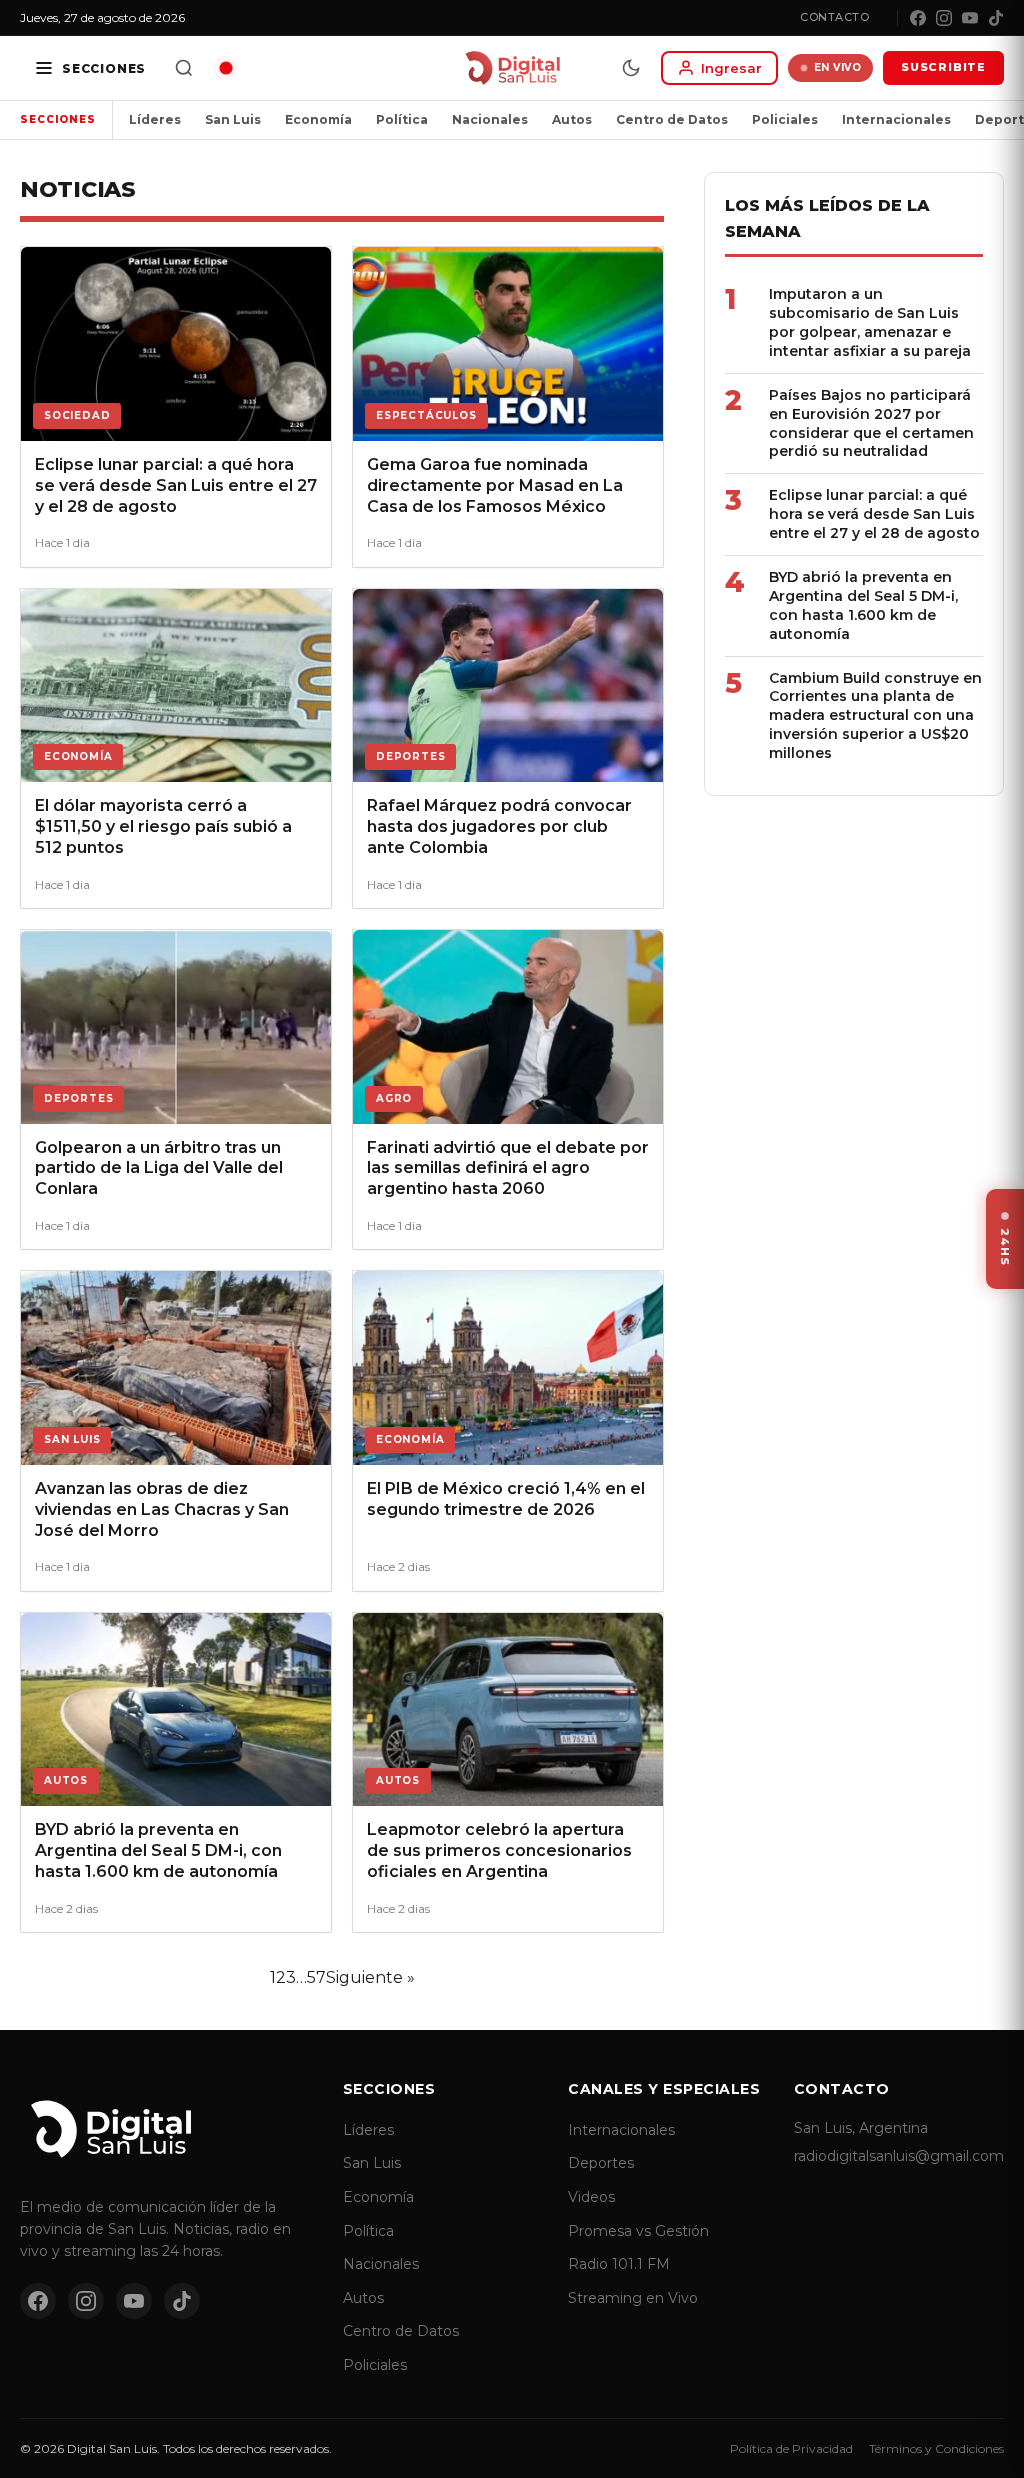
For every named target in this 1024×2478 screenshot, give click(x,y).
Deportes (601, 2163)
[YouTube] (970, 18)
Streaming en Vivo (633, 2298)
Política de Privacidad (791, 2448)
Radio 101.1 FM (619, 2264)
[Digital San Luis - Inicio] (512, 68)
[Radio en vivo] (226, 68)
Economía (318, 119)
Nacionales (490, 119)
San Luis (233, 119)
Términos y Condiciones (936, 2448)
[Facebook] (918, 18)
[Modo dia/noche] (631, 68)
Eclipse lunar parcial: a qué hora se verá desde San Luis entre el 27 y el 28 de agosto (874, 514)
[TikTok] (996, 18)
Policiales (785, 119)
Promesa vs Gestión (638, 2231)
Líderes (155, 119)
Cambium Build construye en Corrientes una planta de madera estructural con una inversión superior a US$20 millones (875, 716)
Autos (572, 119)
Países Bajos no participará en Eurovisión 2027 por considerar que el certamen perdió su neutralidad (871, 423)
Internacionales (896, 119)
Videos (591, 2197)
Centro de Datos (672, 119)
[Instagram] (944, 18)
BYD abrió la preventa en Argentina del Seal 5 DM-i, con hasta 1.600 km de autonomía (863, 605)
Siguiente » (370, 1977)
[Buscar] (184, 68)
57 (316, 1977)
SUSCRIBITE (943, 67)
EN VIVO (838, 67)
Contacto (834, 17)
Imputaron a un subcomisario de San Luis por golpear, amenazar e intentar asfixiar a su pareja (870, 322)
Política (402, 119)
